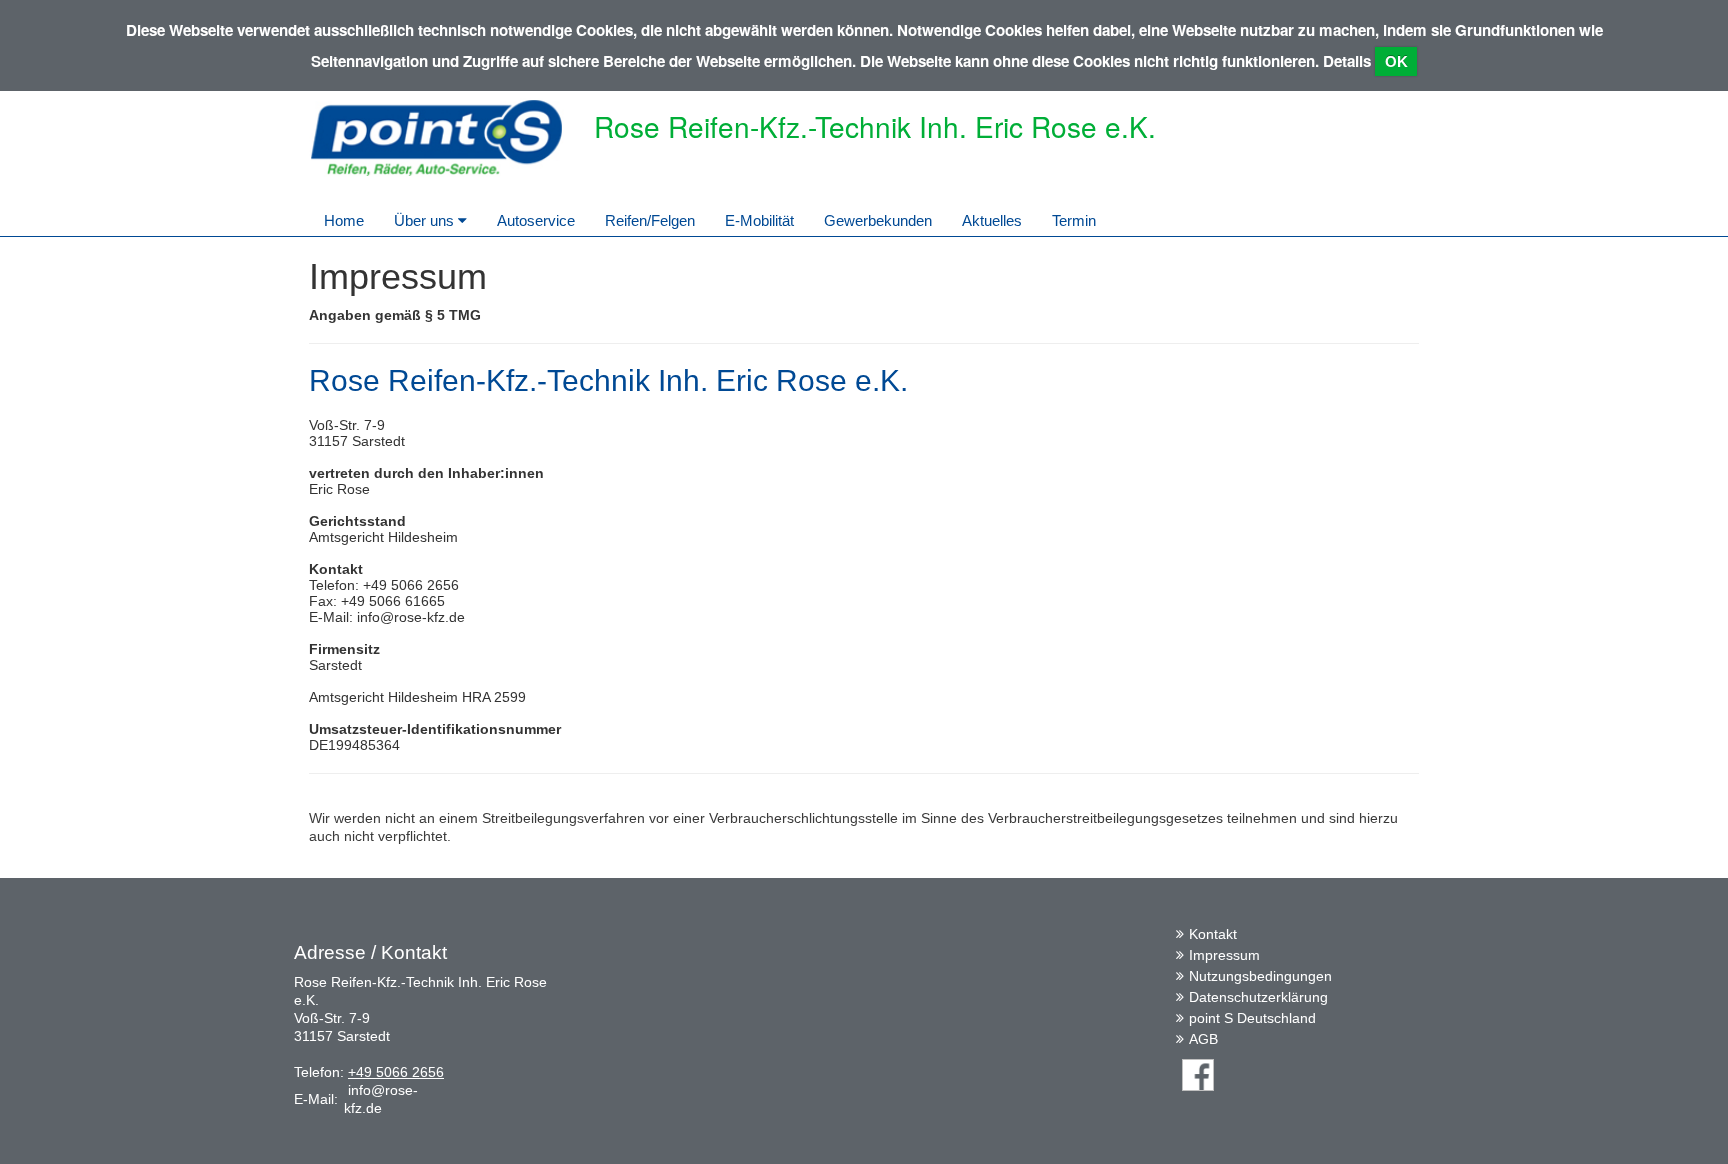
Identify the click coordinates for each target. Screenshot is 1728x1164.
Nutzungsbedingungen (1260, 976)
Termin (1074, 220)
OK (1396, 61)
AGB (1203, 1039)
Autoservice (536, 220)
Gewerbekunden (878, 220)
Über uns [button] (426, 220)
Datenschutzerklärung (1258, 997)
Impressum (1224, 955)
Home (344, 220)
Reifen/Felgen (650, 220)
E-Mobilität (759, 220)
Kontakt (1213, 934)
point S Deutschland (1252, 1018)
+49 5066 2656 (396, 1072)
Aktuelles (992, 220)
